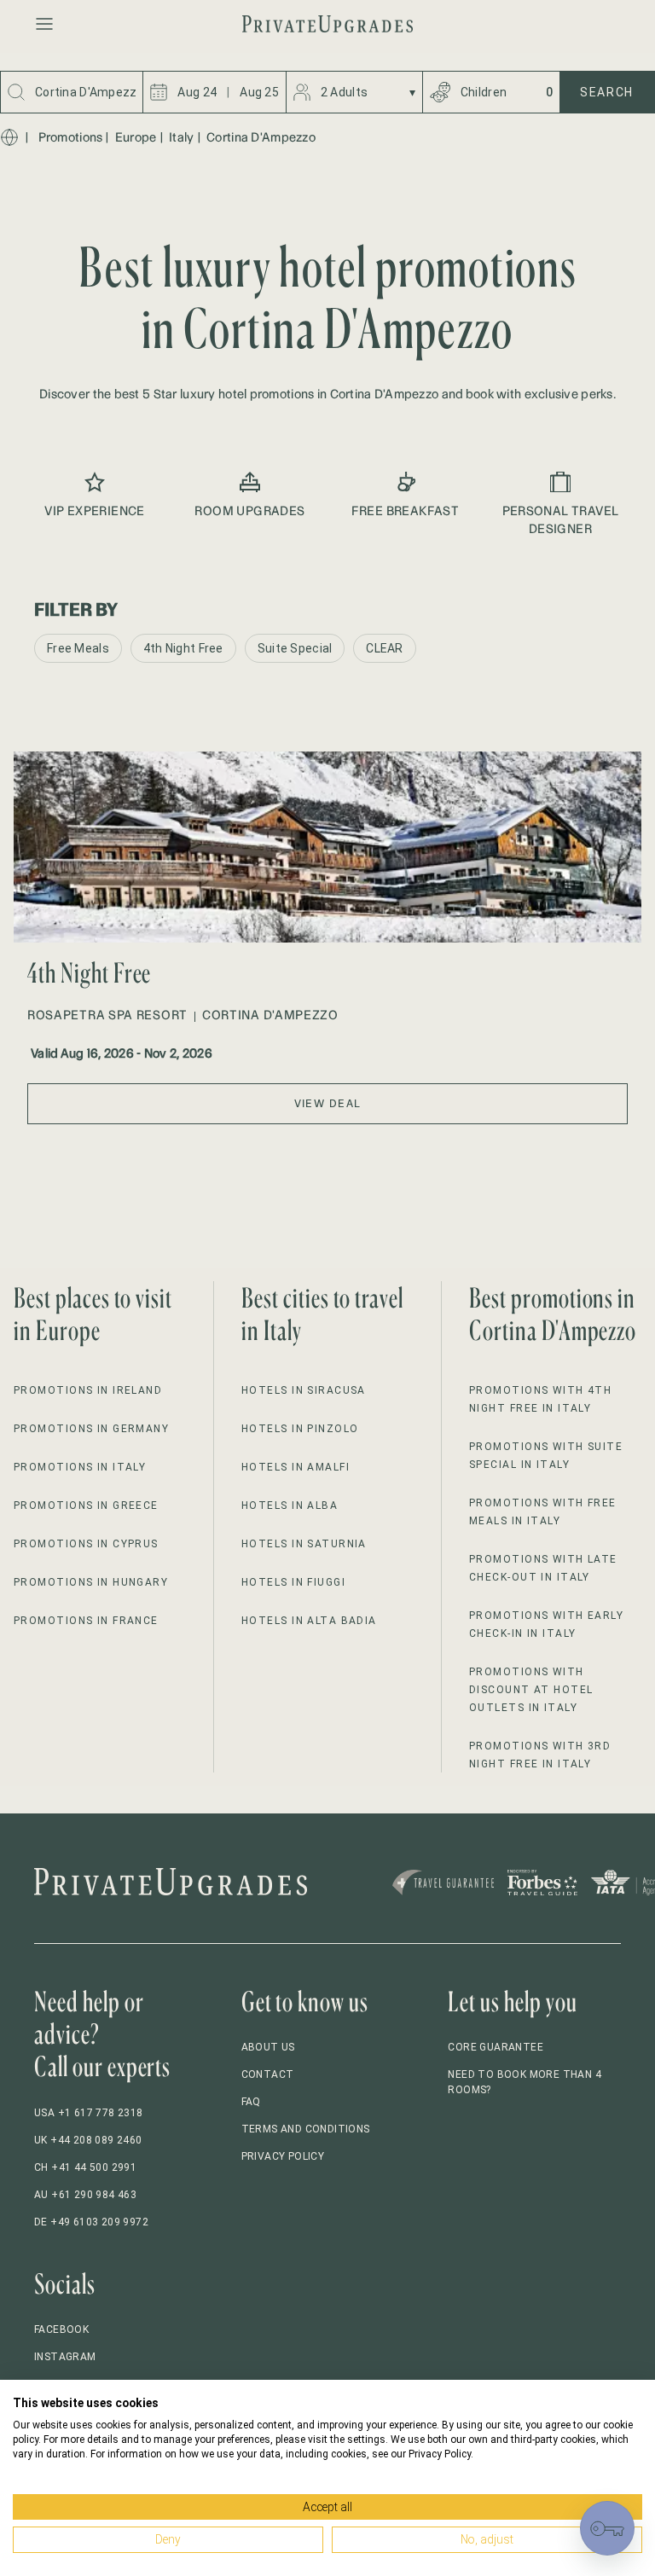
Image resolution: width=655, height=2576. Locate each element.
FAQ (251, 2102)
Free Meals (78, 648)
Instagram (65, 2357)
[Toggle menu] (44, 24)
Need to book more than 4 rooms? (525, 2082)
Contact (268, 2074)
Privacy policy (283, 2156)
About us (268, 2047)
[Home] (9, 137)
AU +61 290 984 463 (85, 2195)
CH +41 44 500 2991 (85, 2167)
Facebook (61, 2329)
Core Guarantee (496, 2047)
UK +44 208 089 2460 (88, 2140)
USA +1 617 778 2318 (89, 2113)
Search (607, 92)
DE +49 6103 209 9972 (91, 2222)
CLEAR (384, 648)
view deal (328, 1103)
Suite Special (295, 648)
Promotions (71, 137)
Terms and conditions (306, 2129)
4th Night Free (183, 648)
